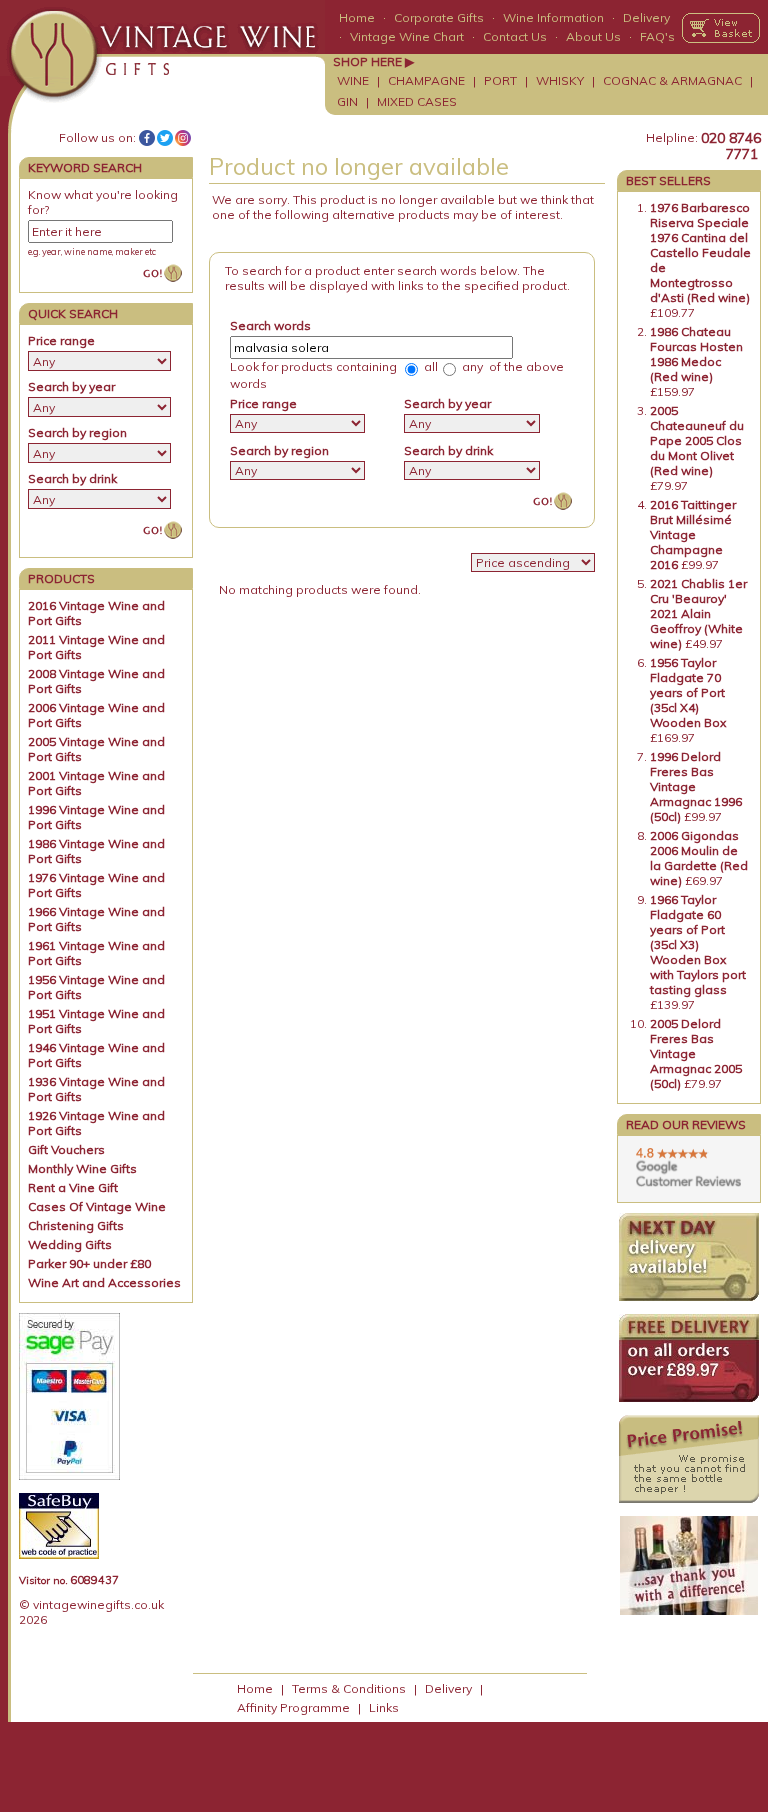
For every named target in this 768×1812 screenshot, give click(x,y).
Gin (347, 101)
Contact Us (515, 36)
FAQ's (657, 36)
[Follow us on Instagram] (183, 138)
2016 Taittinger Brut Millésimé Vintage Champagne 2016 (693, 534)
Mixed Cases (417, 101)
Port (500, 80)
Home (357, 17)
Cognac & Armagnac (672, 80)
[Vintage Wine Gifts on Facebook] (147, 138)
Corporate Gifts (439, 17)
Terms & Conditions (349, 1688)
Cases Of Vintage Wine (97, 1206)
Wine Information (553, 17)
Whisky (560, 80)
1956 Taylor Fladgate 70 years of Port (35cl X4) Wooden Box (688, 692)
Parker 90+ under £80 (89, 1263)
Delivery (646, 17)
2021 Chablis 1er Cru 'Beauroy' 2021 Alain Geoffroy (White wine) (698, 613)
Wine (353, 80)
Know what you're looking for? (103, 202)
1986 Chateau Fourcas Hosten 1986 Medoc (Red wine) (696, 354)
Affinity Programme (293, 1707)
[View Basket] (721, 28)
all (429, 366)
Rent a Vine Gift (73, 1187)
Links (384, 1707)
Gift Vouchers (66, 1149)
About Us (593, 36)
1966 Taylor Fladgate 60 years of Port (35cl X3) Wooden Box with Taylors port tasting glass (698, 944)
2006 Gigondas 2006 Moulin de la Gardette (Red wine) (699, 858)
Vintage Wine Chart (407, 36)
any (471, 366)
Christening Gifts (76, 1225)
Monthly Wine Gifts (82, 1168)
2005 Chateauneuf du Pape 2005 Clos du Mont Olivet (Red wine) (697, 440)
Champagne (426, 80)
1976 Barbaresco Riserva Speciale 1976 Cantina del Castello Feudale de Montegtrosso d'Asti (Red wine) (700, 252)
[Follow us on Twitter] (165, 138)
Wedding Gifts (70, 1244)
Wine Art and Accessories (104, 1282)
